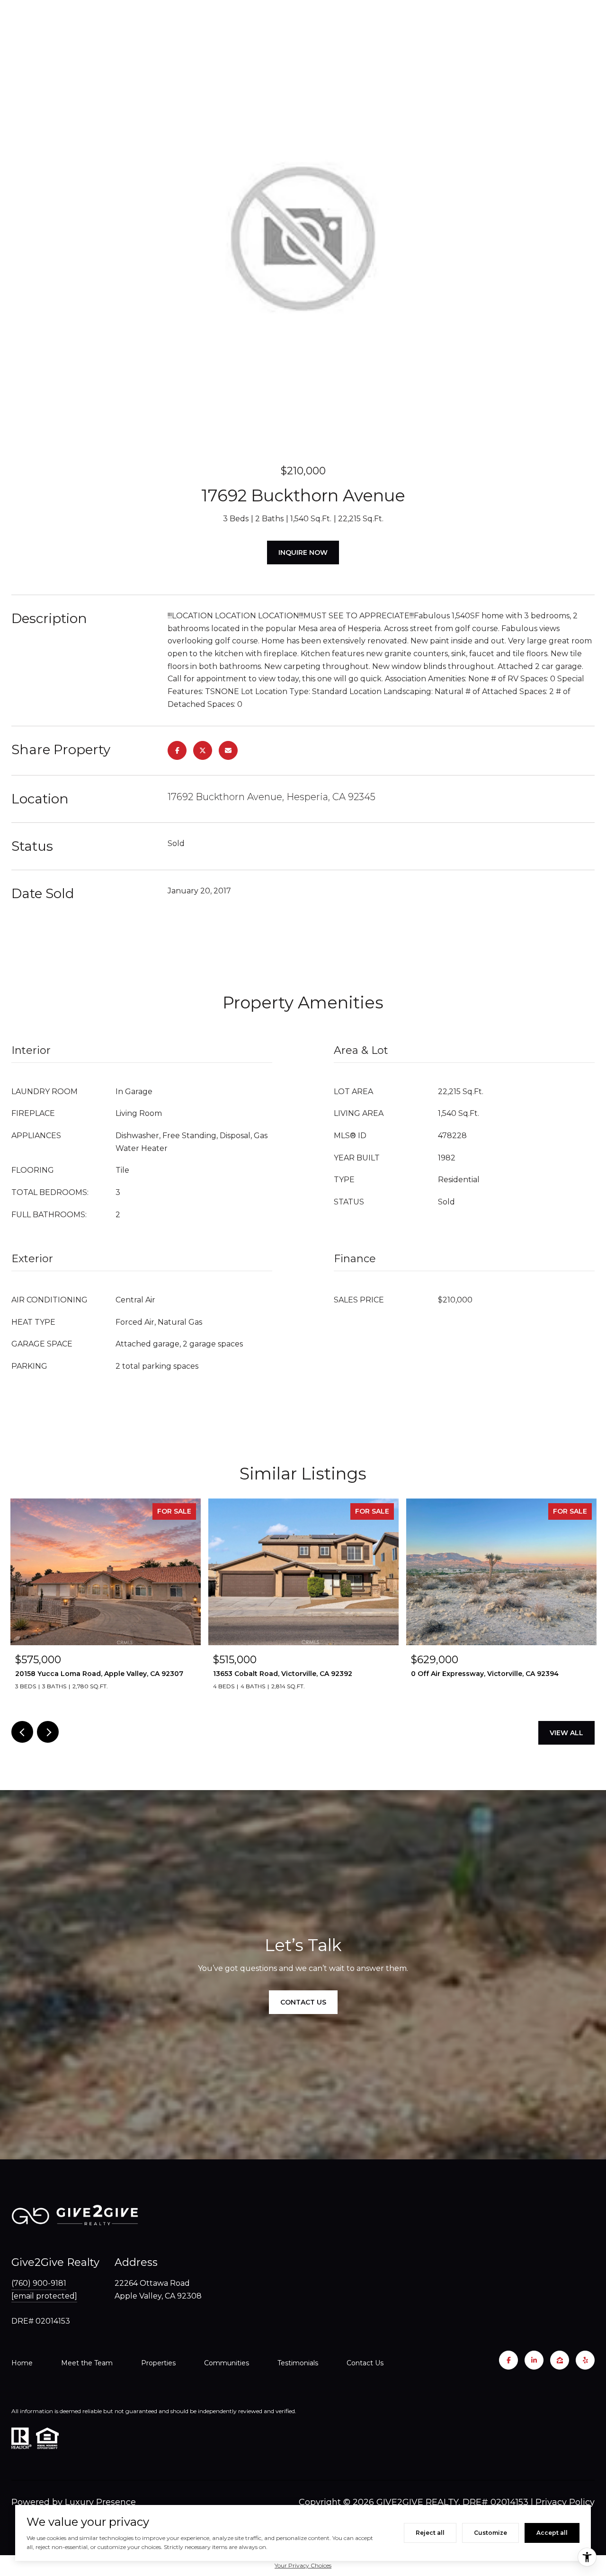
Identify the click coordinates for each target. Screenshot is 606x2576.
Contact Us (365, 2363)
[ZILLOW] (560, 2360)
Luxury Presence (100, 2502)
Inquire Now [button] (303, 553)
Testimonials (298, 2363)
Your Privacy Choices (303, 2565)
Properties (158, 2363)
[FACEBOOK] (508, 2360)
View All (566, 1733)
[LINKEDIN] (534, 2360)
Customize (490, 2533)
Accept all (552, 2533)
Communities (227, 2363)
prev (22, 1732)
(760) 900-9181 (39, 2283)
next (48, 1732)
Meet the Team (87, 2363)
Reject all (430, 2533)
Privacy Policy (565, 2502)
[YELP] (585, 2360)
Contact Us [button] (303, 2002)
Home (22, 2363)
